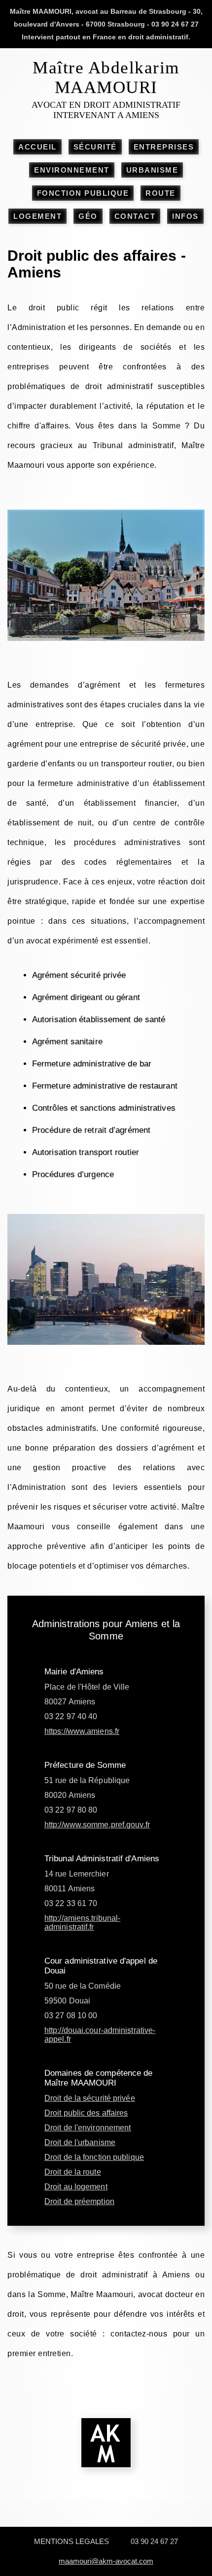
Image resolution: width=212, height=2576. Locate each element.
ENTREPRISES (164, 147)
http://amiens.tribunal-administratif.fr (82, 1923)
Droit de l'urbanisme (80, 2142)
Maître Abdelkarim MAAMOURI (106, 77)
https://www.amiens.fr (82, 1731)
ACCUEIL (37, 147)
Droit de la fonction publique (94, 2157)
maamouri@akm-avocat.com (106, 2561)
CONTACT (135, 216)
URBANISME (152, 170)
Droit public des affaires (86, 2113)
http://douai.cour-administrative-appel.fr (100, 2035)
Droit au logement (76, 2187)
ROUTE (160, 193)
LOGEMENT (37, 216)
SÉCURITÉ (95, 147)
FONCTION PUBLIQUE (83, 193)
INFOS (185, 216)
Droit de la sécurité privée (90, 2098)
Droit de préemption (79, 2201)
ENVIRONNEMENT (72, 170)
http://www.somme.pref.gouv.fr (97, 1825)
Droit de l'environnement (88, 2128)
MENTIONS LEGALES (71, 2541)
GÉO (88, 216)
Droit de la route (73, 2172)
